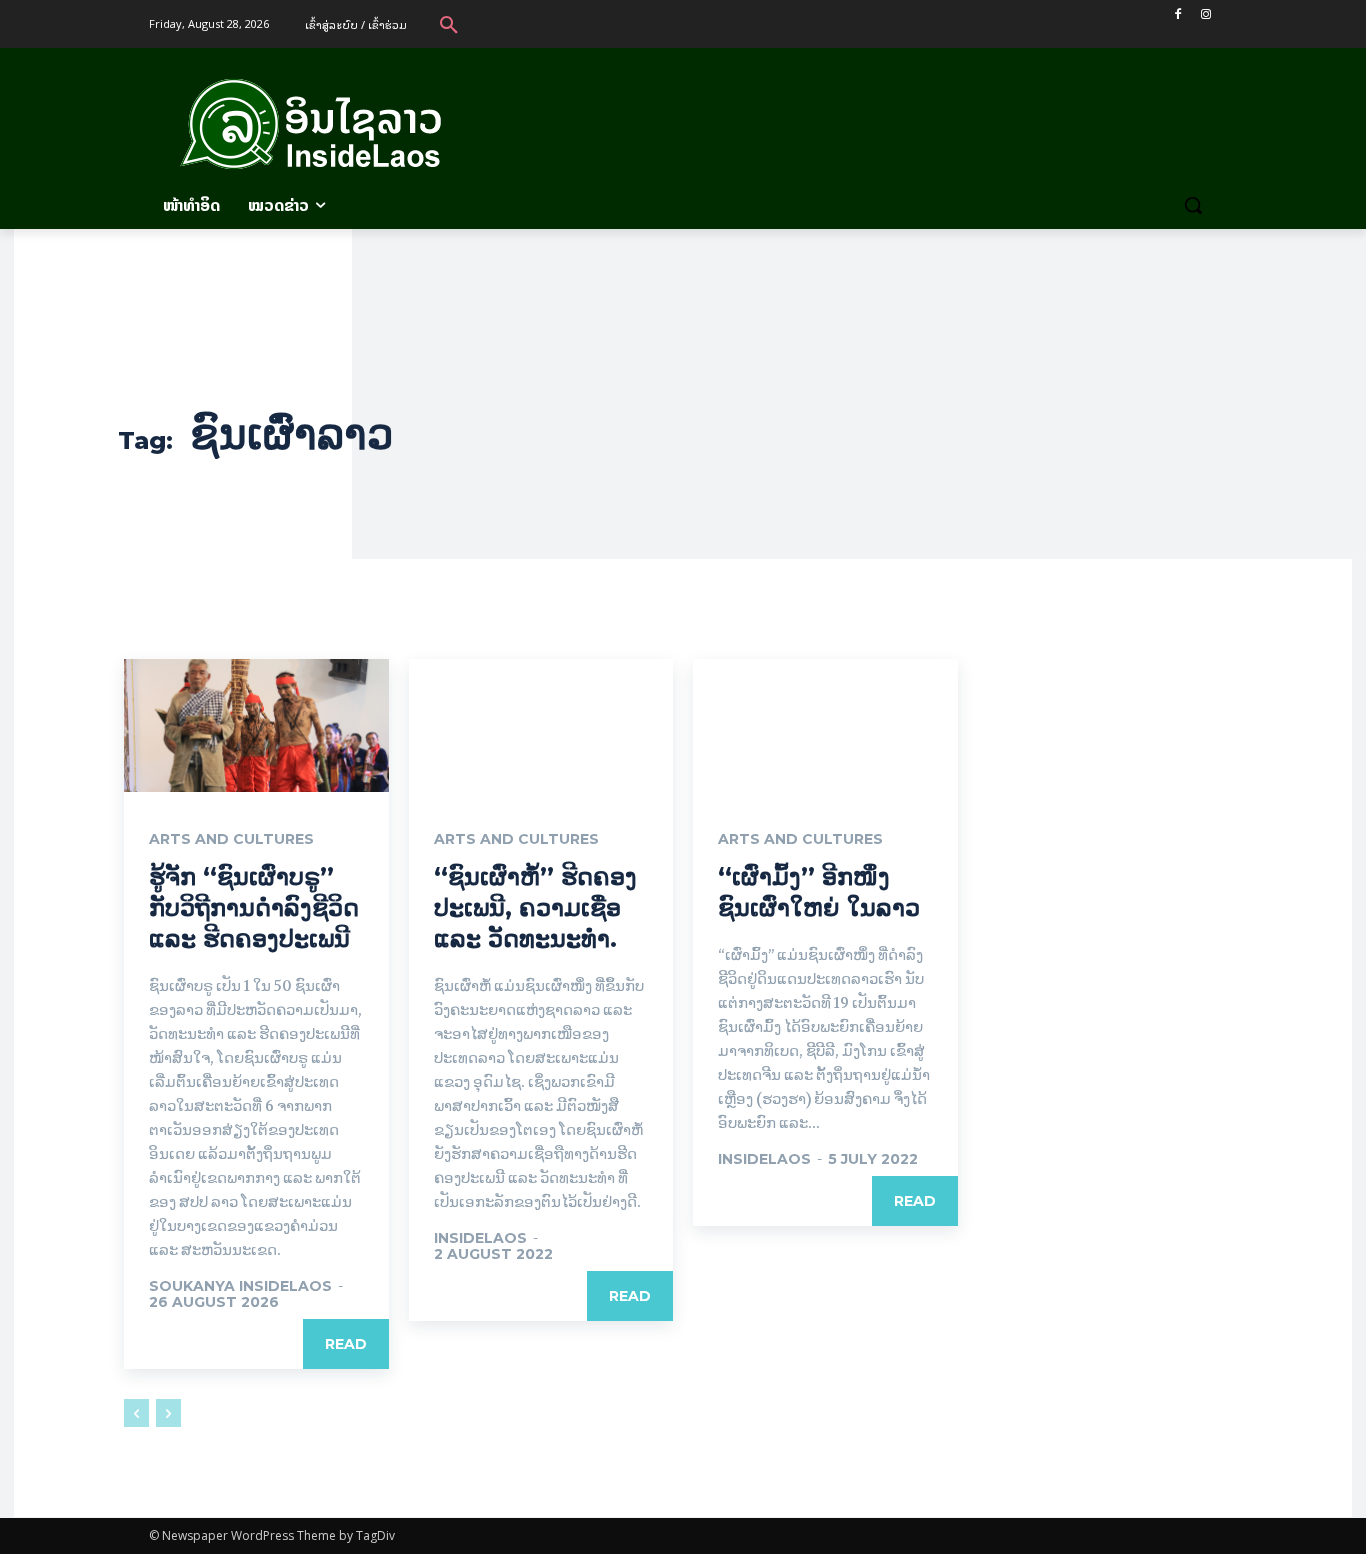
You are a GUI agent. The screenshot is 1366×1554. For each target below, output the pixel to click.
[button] (449, 24)
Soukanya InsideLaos (240, 1286)
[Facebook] (1177, 14)
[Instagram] (1205, 14)
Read (346, 1344)
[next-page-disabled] (168, 1413)
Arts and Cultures (231, 839)
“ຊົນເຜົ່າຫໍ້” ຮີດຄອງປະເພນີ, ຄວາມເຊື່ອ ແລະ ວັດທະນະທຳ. (535, 907)
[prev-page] (136, 1413)
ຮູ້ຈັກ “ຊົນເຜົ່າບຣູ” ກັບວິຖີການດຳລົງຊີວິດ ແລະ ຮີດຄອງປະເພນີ (254, 907)
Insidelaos (480, 1238)
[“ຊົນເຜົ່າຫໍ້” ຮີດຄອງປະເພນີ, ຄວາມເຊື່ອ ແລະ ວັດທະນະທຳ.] (541, 725)
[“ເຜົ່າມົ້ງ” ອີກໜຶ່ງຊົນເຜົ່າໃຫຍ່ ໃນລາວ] (825, 725)
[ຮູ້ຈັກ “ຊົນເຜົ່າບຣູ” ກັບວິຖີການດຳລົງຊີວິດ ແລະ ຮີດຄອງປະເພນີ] (256, 725)
